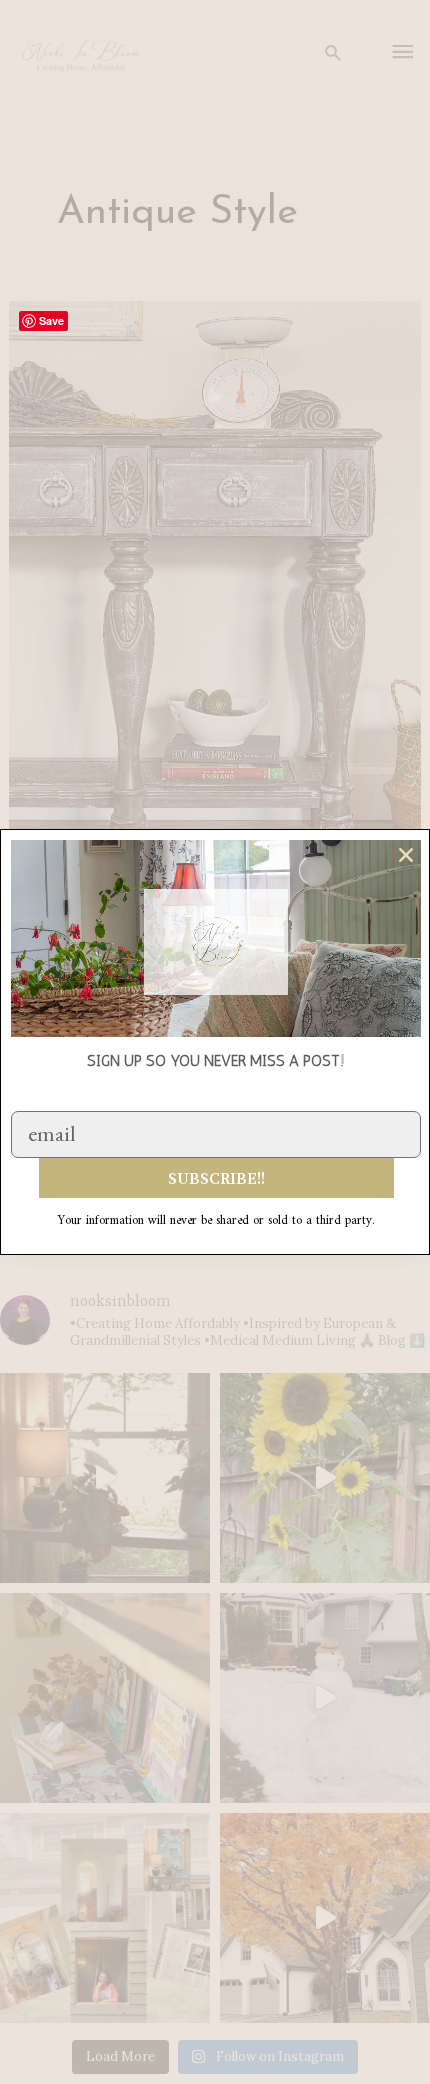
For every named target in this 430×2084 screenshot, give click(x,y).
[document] (215, 1042)
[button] (406, 855)
